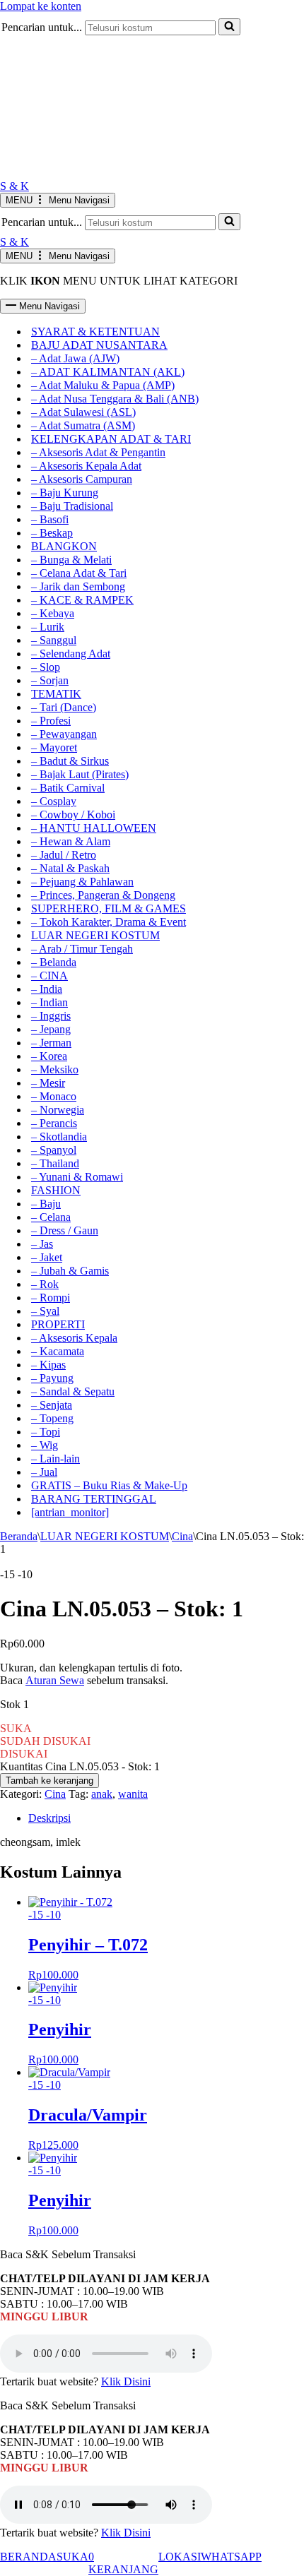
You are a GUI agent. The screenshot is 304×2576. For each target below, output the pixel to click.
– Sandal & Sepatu (73, 1391)
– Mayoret (54, 747)
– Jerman (51, 1043)
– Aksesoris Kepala (74, 1338)
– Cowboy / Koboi (73, 815)
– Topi (46, 1432)
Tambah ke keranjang (49, 1781)
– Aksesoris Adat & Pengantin (98, 452)
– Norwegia (58, 1110)
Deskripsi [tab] (49, 1818)
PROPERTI (58, 1324)
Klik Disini (126, 2381)
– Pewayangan (64, 734)
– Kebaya (53, 613)
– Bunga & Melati (71, 560)
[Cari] (229, 222)
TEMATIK (56, 694)
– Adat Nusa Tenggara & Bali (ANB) (115, 399)
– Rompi (51, 1298)
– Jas (42, 1244)
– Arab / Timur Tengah (82, 949)
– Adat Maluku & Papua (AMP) (103, 385)
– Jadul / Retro (64, 855)
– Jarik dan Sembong (78, 586)
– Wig (45, 1445)
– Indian (49, 1002)
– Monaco (54, 1096)
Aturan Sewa (55, 1680)
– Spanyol (54, 1150)
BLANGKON (64, 546)
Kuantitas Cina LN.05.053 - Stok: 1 (80, 1766)
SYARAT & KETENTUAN (95, 332)
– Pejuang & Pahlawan (82, 882)
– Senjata (52, 1405)
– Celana (51, 1217)
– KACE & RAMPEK (82, 600)
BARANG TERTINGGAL (94, 1499)
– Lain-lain (55, 1459)
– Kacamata (58, 1351)
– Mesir (48, 1083)
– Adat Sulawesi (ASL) (83, 412)
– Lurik (48, 627)
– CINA (49, 976)
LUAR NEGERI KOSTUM (95, 935)
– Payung (52, 1378)
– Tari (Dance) (64, 707)
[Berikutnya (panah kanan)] (279, 1288)
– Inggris (51, 1016)
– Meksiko (55, 1069)
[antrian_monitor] (70, 1512)
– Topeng (52, 1418)
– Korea (49, 1056)
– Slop (46, 667)
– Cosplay (54, 801)
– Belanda (54, 962)
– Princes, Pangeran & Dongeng (103, 895)
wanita (133, 1794)
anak (102, 1794)
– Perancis (54, 1123)
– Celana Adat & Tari (79, 573)
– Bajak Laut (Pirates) (80, 774)
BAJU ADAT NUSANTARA (99, 345)
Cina (182, 1536)
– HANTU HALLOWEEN (94, 828)
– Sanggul (54, 640)
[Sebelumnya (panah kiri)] (25, 1288)
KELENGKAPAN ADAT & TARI (111, 439)
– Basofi (50, 519)
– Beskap (52, 533)
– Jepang (51, 1029)
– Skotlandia (59, 1137)
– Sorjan (50, 680)
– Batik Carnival (68, 788)
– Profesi (51, 721)
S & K (14, 186)
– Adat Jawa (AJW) (75, 358)
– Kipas (48, 1365)
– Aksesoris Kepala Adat (86, 466)
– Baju (46, 1204)
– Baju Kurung (65, 493)
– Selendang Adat (71, 654)
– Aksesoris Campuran (82, 479)
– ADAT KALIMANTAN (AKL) (108, 372)
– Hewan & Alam (71, 841)
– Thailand (55, 1163)
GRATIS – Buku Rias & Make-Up (109, 1485)
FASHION (56, 1190)
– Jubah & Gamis (70, 1271)
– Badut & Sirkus (70, 761)
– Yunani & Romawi (77, 1177)
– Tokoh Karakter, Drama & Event (109, 922)
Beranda (19, 1536)
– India (47, 989)
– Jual (44, 1472)
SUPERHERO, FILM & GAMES (109, 908)
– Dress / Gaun (65, 1230)
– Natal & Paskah (70, 868)
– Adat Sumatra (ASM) (83, 425)
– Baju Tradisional (72, 506)
